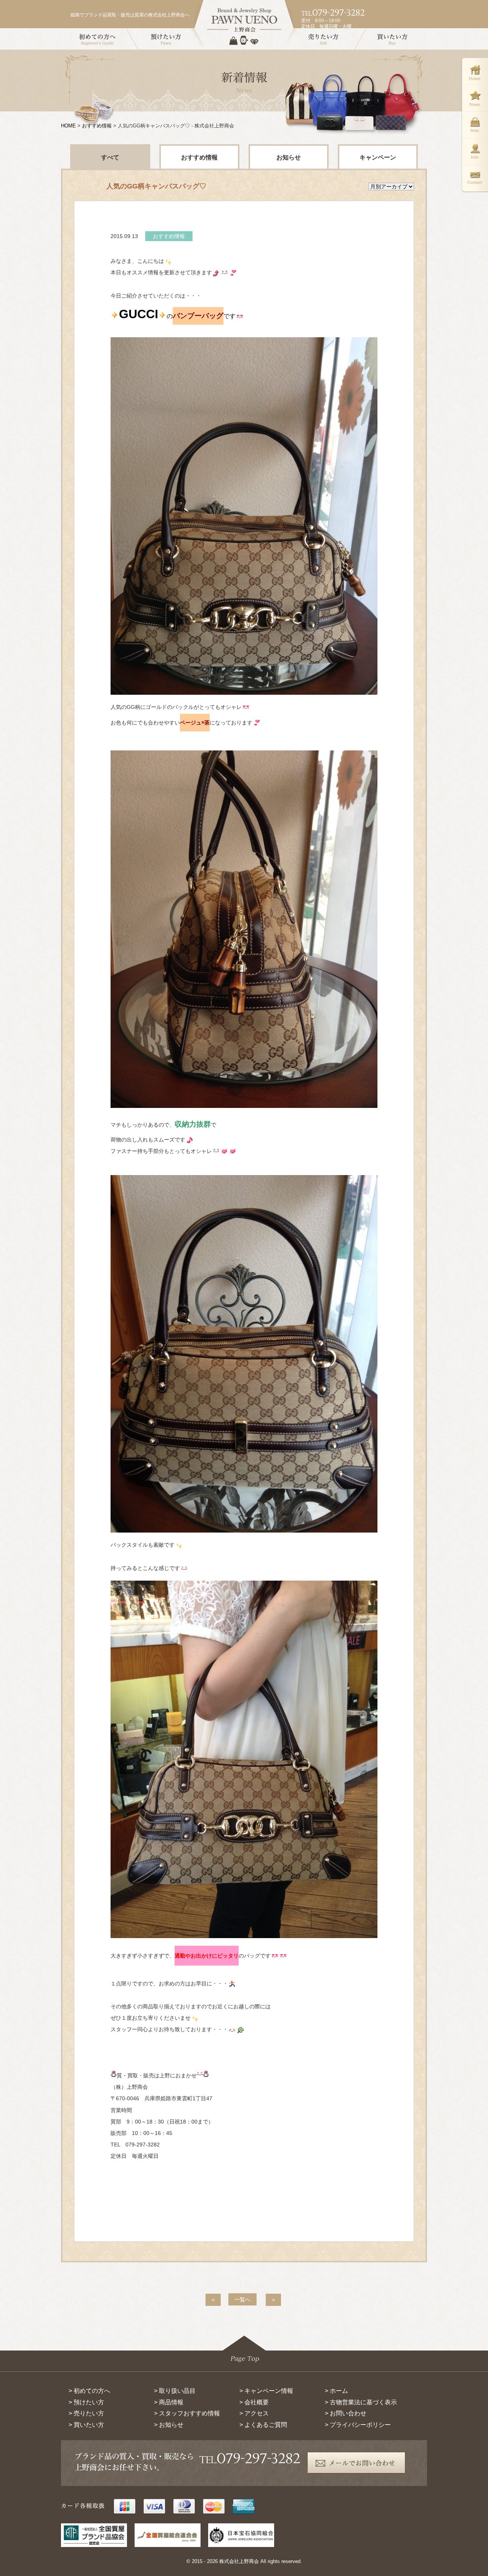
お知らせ (289, 157)
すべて (110, 157)
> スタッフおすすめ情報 (187, 2413)
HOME (68, 126)
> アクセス (254, 2413)
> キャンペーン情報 (266, 2391)
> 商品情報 (169, 2402)
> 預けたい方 (86, 2402)
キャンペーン (378, 157)
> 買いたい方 (86, 2425)
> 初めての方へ (89, 2391)
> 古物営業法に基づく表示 (361, 2402)
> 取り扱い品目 (175, 2391)
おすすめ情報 (97, 126)
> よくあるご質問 (263, 2425)
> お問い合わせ (346, 2413)
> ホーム (336, 2391)
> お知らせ (169, 2425)
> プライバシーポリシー (358, 2425)
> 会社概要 (254, 2402)
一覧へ (242, 2299)
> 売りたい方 (86, 2413)
